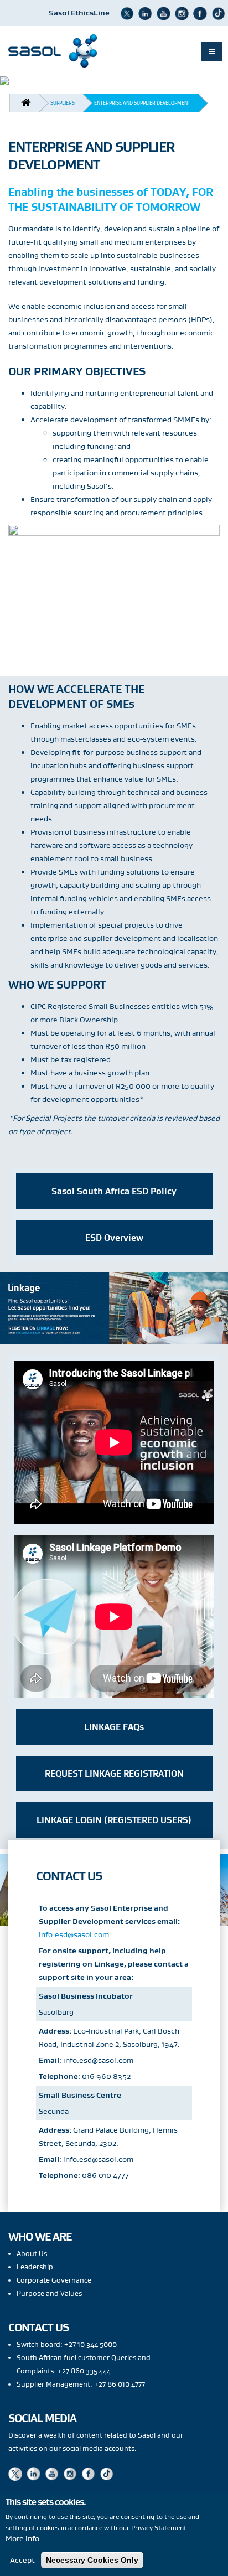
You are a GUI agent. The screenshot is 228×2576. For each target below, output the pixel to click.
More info (22, 2538)
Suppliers (63, 103)
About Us (32, 2254)
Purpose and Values (49, 2293)
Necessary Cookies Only (92, 2560)
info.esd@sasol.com (74, 1934)
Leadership (35, 2267)
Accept (22, 2560)
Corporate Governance (54, 2280)
